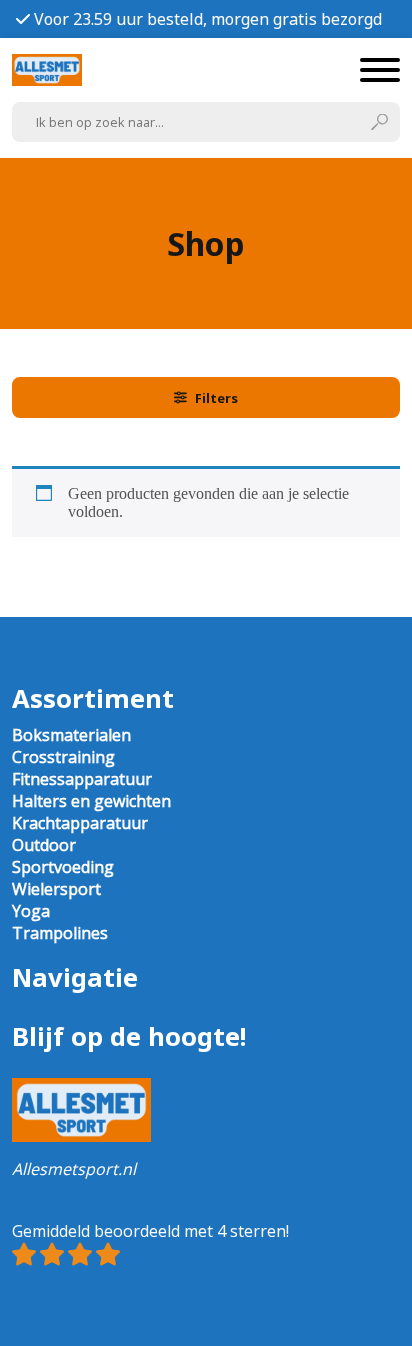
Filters (216, 398)
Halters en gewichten (91, 801)
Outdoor (44, 845)
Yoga (31, 911)
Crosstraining (63, 757)
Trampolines (60, 933)
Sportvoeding (63, 867)
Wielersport (56, 889)
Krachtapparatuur (80, 823)
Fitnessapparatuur (82, 779)
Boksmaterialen (71, 735)
